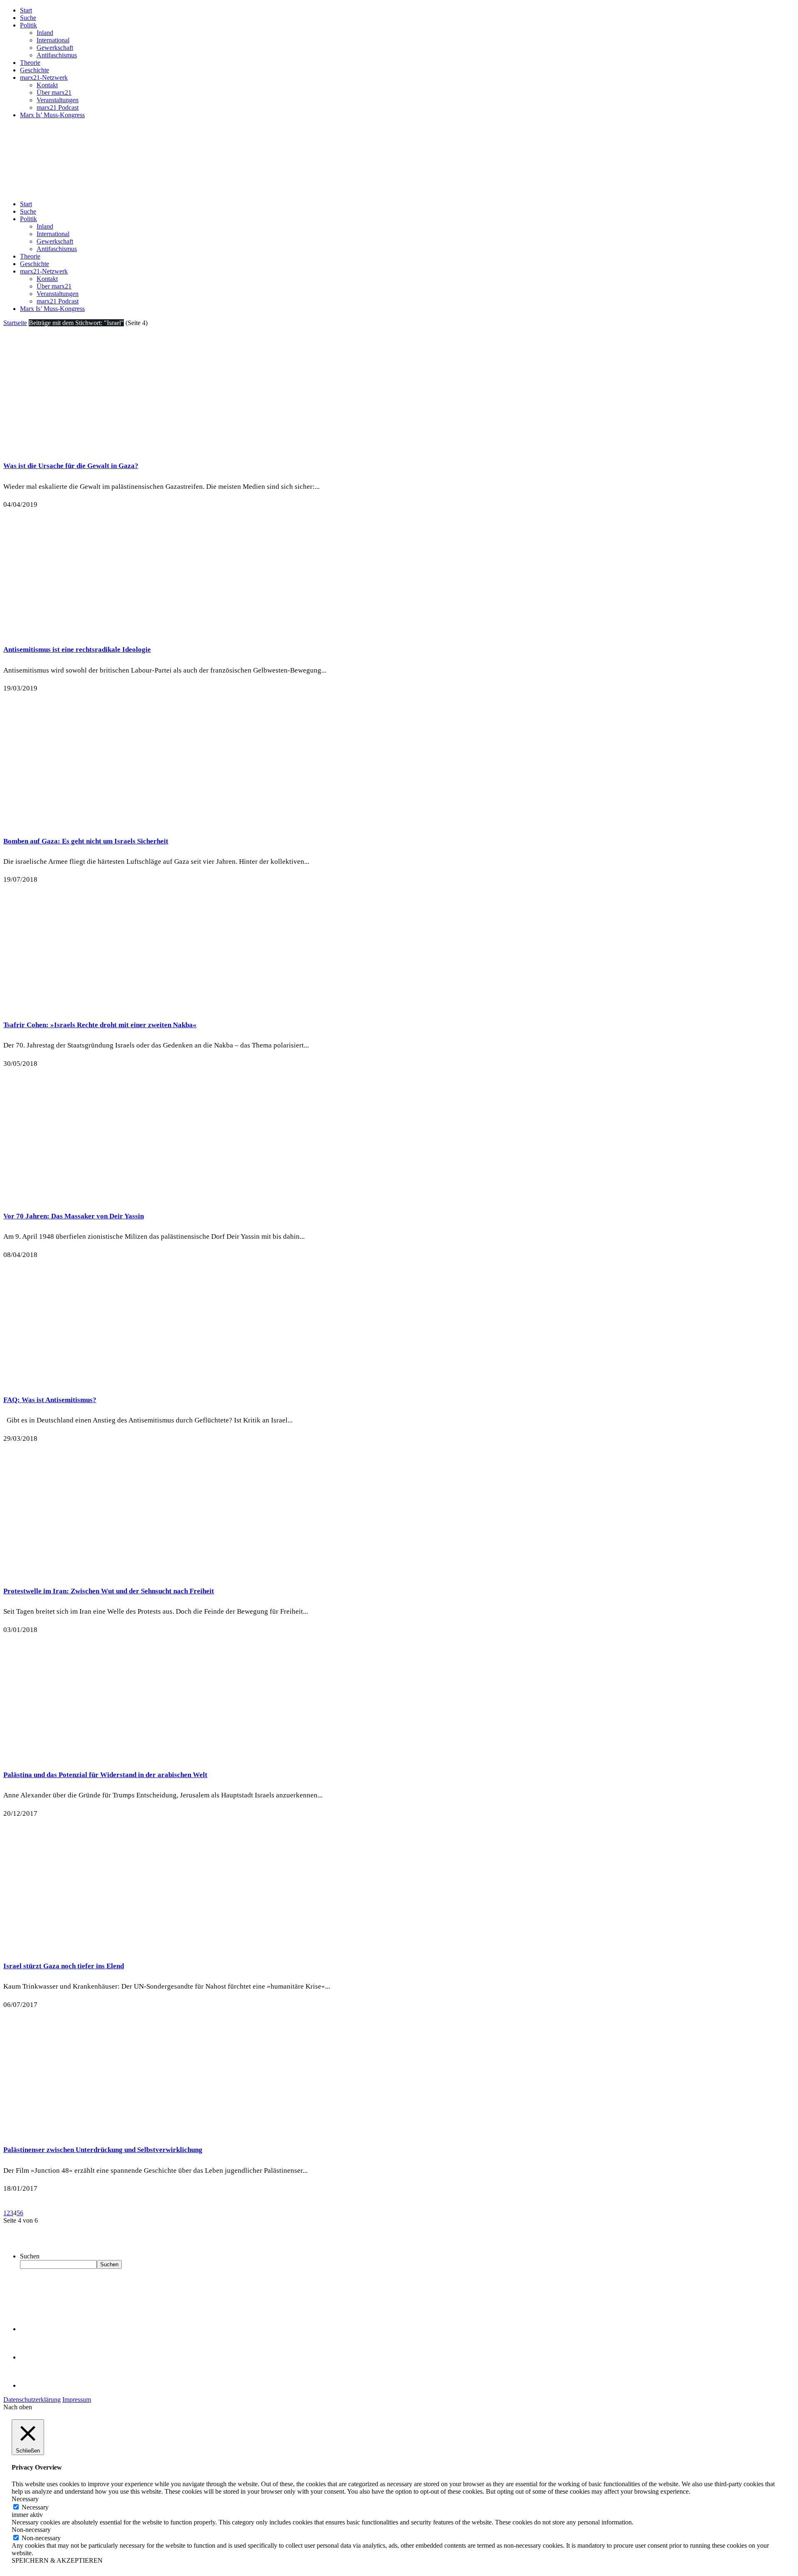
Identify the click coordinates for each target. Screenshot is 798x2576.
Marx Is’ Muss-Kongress (52, 115)
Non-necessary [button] (31, 2530)
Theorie (30, 63)
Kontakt (47, 85)
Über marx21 (54, 92)
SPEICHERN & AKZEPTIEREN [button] (57, 2560)
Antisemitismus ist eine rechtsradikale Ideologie (77, 650)
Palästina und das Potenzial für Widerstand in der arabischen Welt (105, 1775)
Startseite (15, 323)
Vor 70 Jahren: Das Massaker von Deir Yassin (74, 1216)
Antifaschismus (57, 55)
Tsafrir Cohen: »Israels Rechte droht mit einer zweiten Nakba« (100, 1025)
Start (26, 10)
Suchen (30, 2256)
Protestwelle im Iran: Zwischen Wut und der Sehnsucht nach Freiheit (109, 1591)
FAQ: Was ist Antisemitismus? (50, 1400)
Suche (28, 18)
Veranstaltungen (58, 100)
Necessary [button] (25, 2499)
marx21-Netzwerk (44, 78)
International (53, 40)
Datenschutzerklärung (32, 2400)
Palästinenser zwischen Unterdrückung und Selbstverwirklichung (103, 2150)
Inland (45, 33)
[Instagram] (33, 2385)
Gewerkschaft (55, 48)
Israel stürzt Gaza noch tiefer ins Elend (64, 1966)
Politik (28, 25)
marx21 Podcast (58, 107)
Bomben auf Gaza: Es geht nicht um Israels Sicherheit (86, 841)
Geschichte (34, 70)
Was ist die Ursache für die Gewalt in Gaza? (71, 466)
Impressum (77, 2400)
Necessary (35, 2507)
